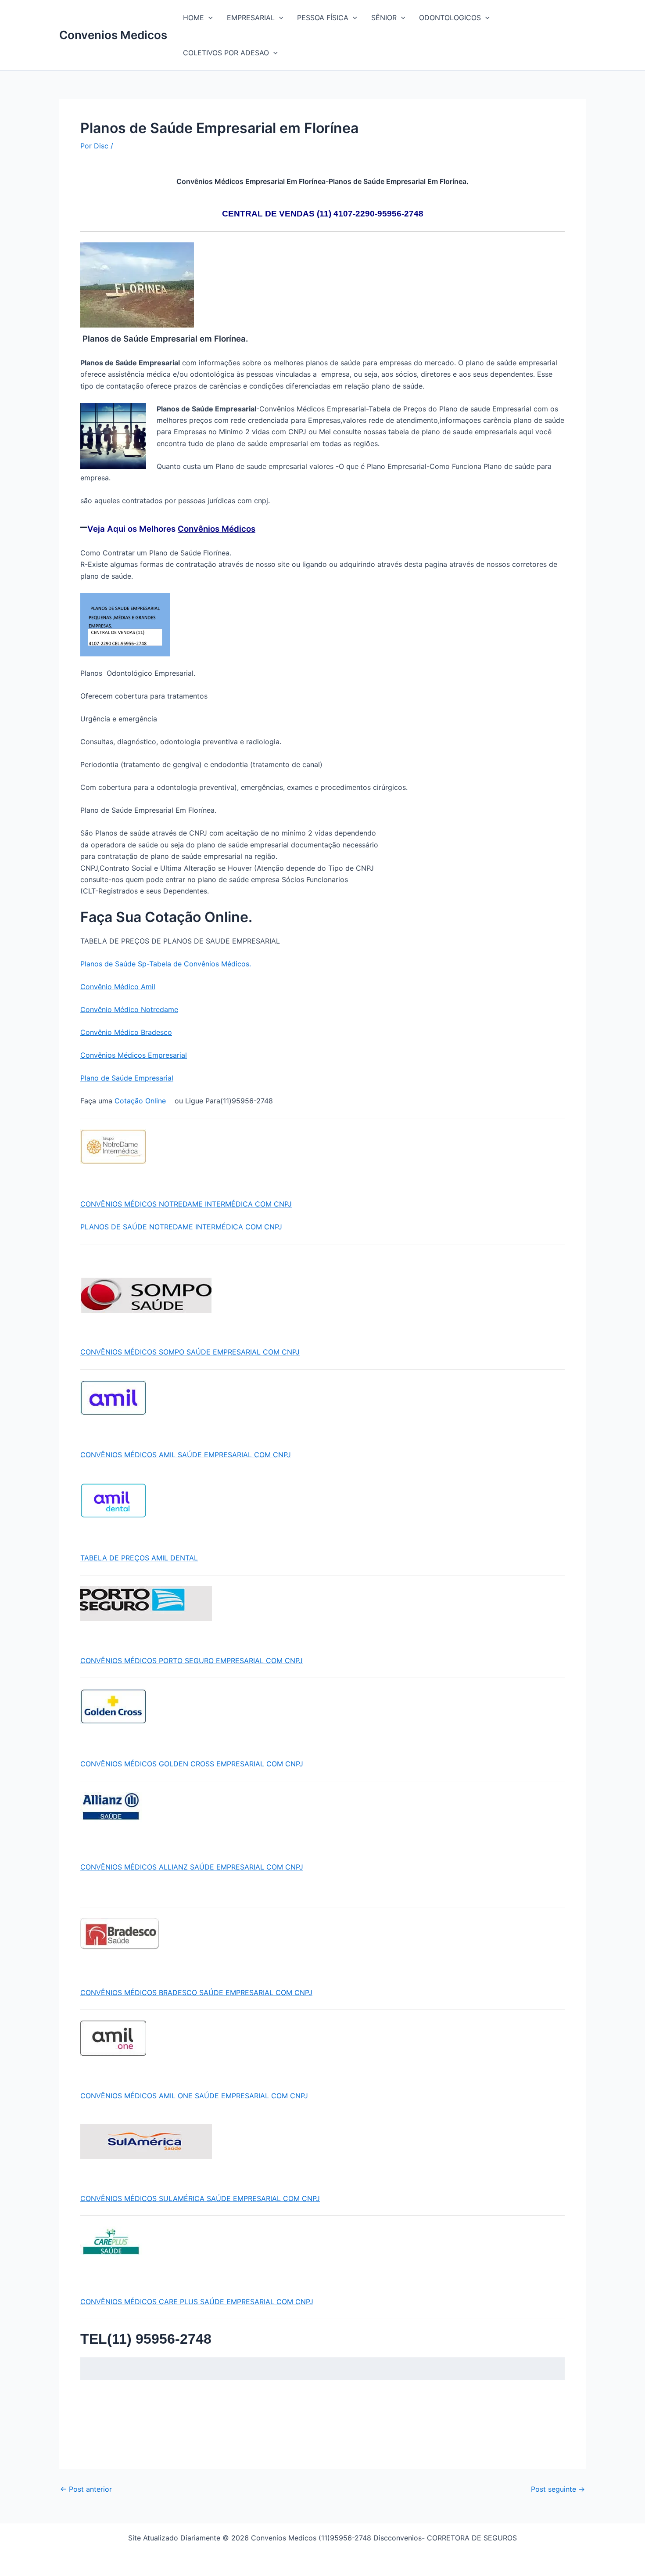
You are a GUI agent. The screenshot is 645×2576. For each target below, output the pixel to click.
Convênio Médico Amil (118, 987)
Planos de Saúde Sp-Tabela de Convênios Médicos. (166, 964)
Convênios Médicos (217, 529)
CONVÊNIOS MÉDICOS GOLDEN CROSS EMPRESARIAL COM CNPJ (192, 1764)
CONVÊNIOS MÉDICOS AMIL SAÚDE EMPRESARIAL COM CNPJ (186, 1455)
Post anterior (86, 2489)
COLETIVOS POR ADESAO (226, 53)
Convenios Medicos (113, 35)
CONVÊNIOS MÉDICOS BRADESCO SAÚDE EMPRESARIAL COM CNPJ (196, 1992)
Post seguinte (558, 2489)
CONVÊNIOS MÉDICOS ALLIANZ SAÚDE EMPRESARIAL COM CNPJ (192, 1867)
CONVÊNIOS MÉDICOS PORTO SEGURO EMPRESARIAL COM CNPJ (192, 1661)
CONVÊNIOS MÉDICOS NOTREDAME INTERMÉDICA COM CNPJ (186, 1204)
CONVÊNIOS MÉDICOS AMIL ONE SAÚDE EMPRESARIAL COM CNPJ (194, 2096)
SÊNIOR (384, 18)
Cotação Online (142, 1101)
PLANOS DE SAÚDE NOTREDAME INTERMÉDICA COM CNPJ (181, 1227)
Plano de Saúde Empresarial (127, 1078)
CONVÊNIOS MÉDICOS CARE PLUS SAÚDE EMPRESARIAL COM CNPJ (197, 2302)
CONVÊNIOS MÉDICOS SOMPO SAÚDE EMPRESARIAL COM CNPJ (190, 1352)
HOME (193, 18)
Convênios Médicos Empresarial (134, 1055)
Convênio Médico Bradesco (126, 1032)
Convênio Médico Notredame (129, 1009)
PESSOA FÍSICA (323, 18)
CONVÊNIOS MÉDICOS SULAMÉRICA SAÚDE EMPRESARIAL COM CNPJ (200, 2198)
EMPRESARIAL (251, 18)
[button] (208, 18)
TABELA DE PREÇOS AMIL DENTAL (139, 1558)
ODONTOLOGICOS (450, 18)
